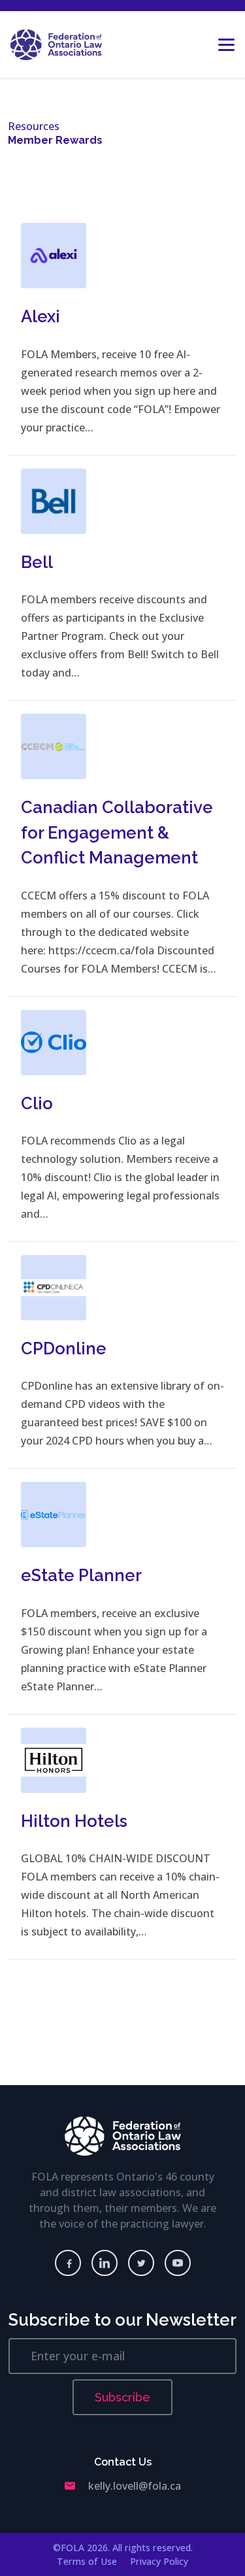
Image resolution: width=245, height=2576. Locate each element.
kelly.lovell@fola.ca (135, 2486)
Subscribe (122, 2397)
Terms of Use (87, 2561)
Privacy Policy (159, 2561)
